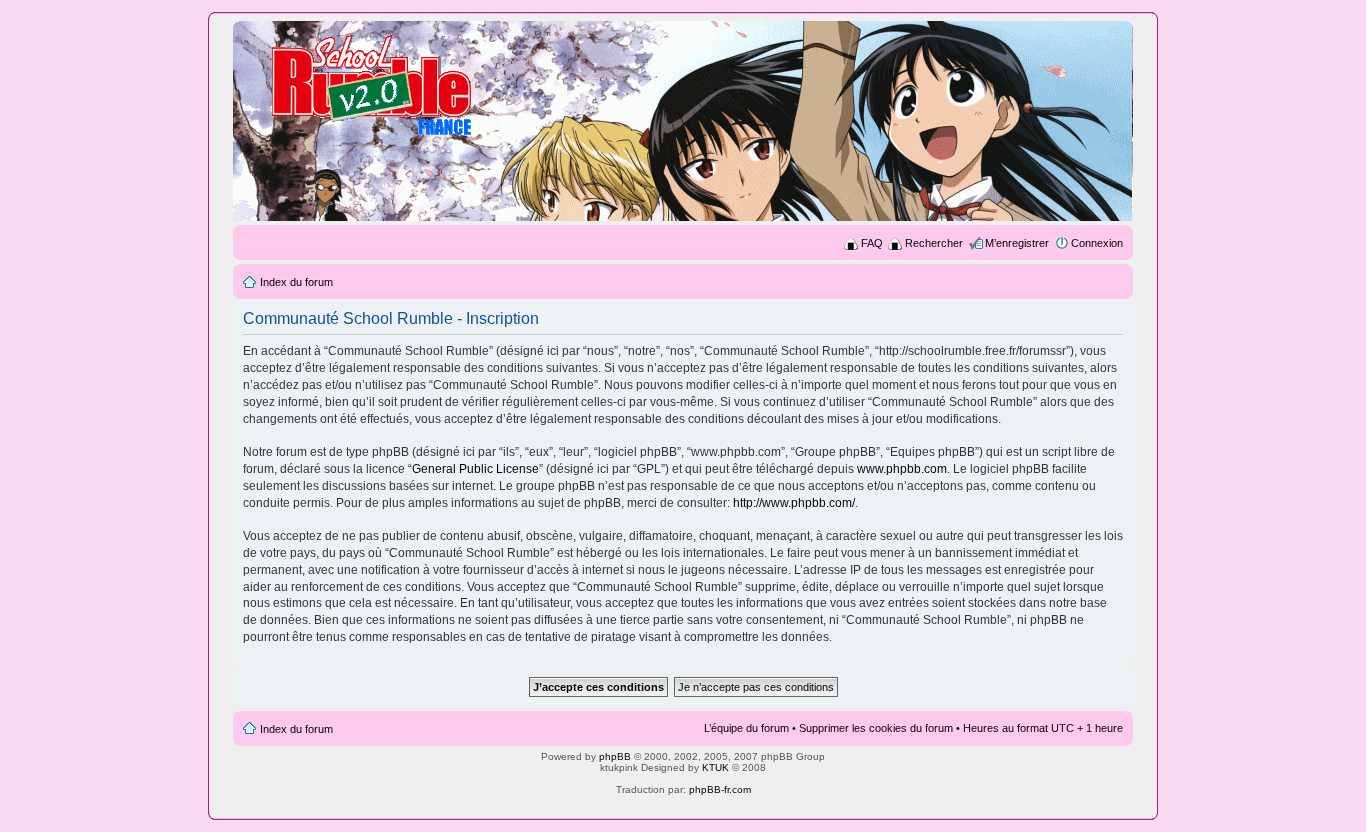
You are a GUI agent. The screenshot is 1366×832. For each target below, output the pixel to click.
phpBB (615, 756)
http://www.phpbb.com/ (794, 503)
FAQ (872, 243)
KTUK (715, 767)
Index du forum (296, 282)
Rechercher (934, 243)
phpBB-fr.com (720, 789)
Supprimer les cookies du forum (876, 728)
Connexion (1097, 243)
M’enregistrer (1017, 243)
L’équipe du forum (746, 728)
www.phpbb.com (902, 469)
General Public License (475, 469)
